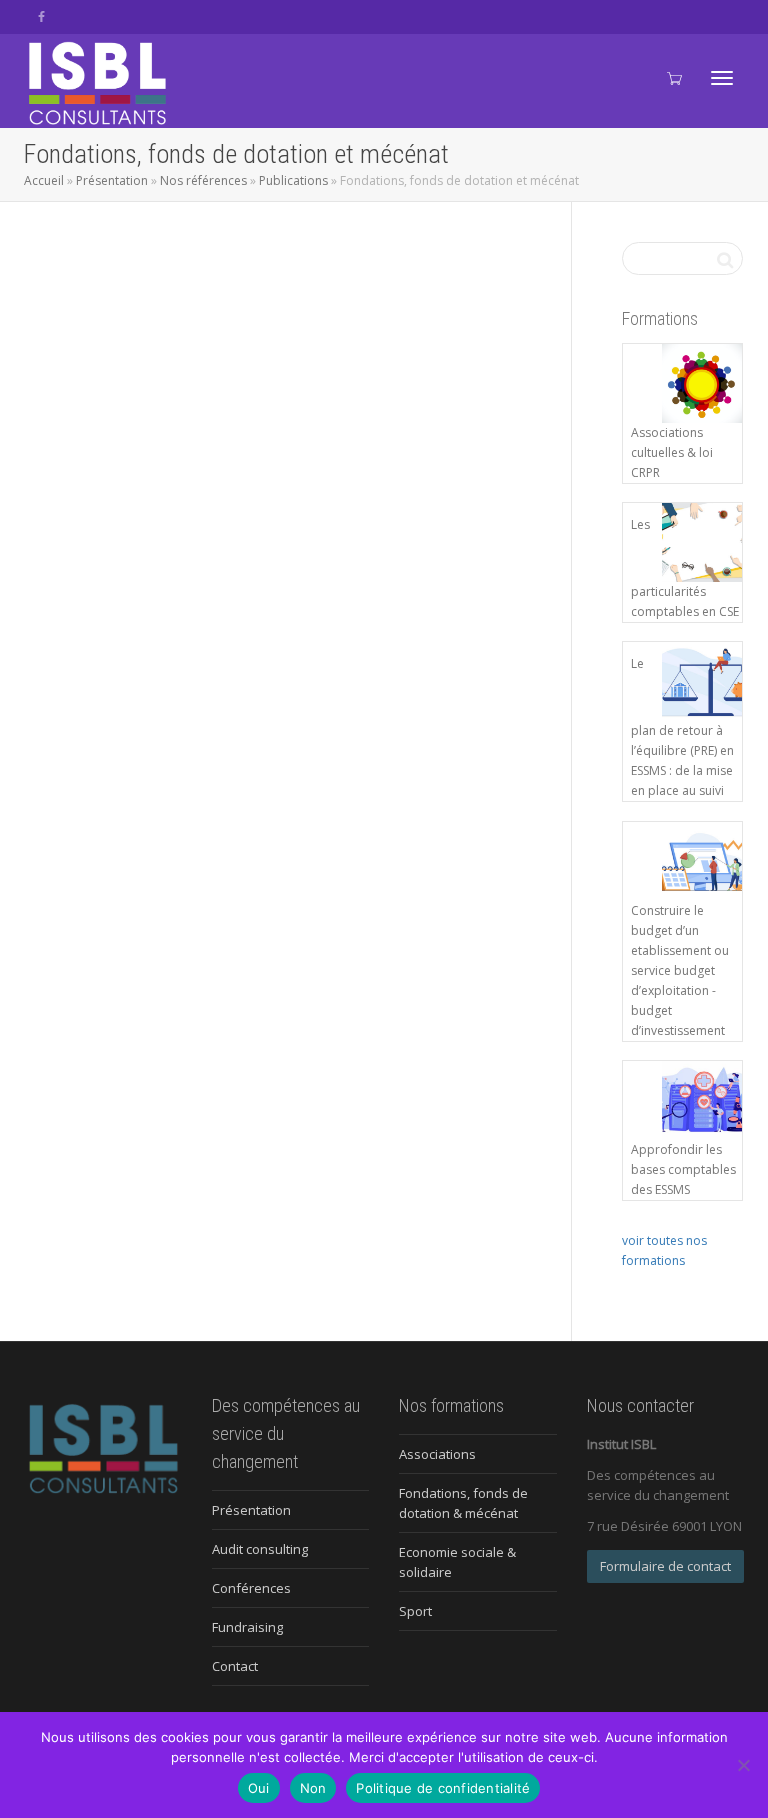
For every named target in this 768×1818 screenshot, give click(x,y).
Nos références (203, 180)
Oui (259, 1788)
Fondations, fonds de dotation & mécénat (463, 1503)
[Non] (743, 1765)
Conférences (251, 1588)
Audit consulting (260, 1549)
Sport (415, 1611)
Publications (293, 180)
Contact (235, 1666)
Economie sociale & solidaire (457, 1562)
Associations (437, 1454)
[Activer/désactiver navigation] (722, 78)
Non (313, 1788)
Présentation (112, 180)
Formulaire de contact (665, 1566)
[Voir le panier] (673, 75)
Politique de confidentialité (443, 1788)
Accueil (44, 180)
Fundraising (247, 1627)
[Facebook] (41, 16)
